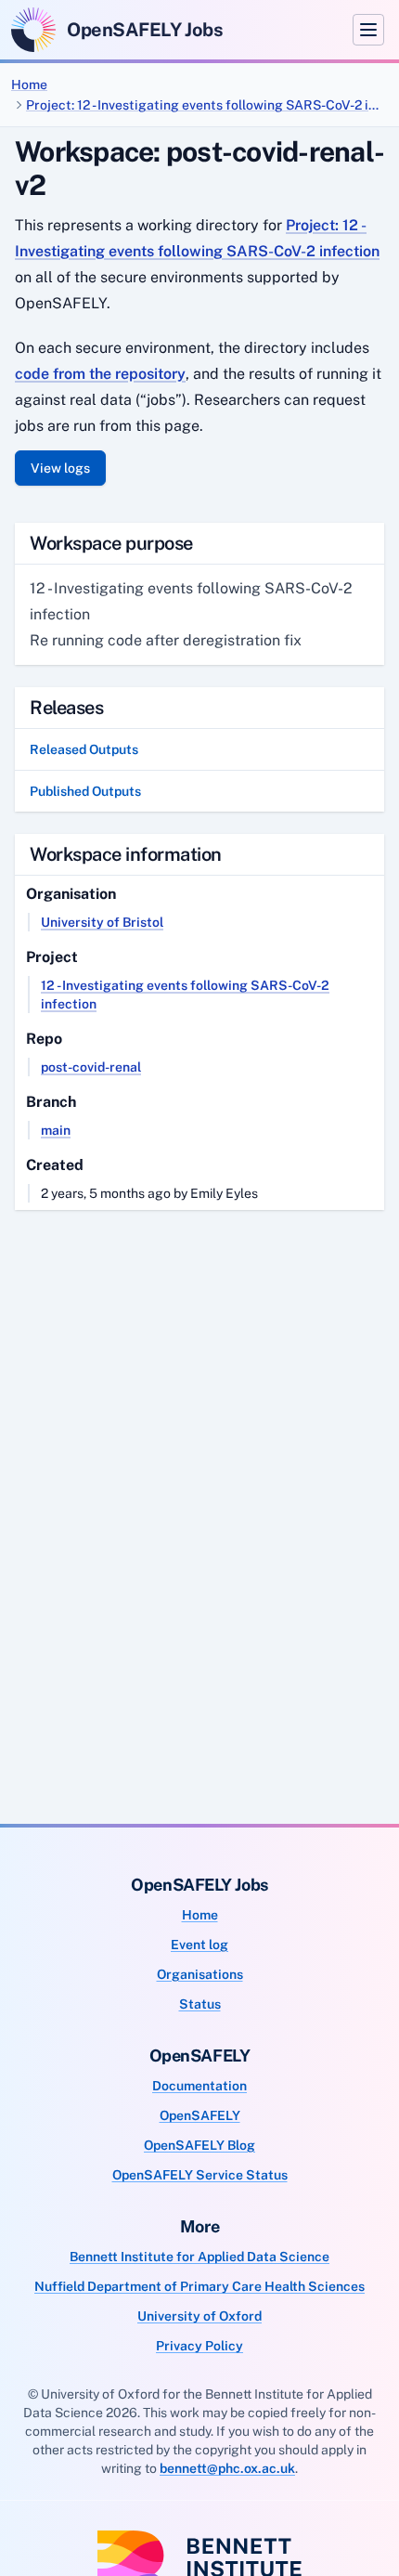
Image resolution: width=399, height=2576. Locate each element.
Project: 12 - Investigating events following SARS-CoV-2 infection (205, 105)
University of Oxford (199, 2316)
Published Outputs (85, 791)
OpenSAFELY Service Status (200, 2175)
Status (200, 2004)
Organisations (200, 1974)
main (56, 1130)
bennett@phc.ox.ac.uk (227, 2468)
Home (29, 85)
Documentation (199, 2086)
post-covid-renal (91, 1067)
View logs (60, 468)
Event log (199, 1945)
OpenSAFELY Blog (199, 2145)
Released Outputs (84, 749)
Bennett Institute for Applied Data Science (199, 2257)
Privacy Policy (199, 2346)
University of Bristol (102, 922)
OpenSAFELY (200, 2115)
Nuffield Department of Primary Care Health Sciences (199, 2286)
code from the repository (100, 374)
